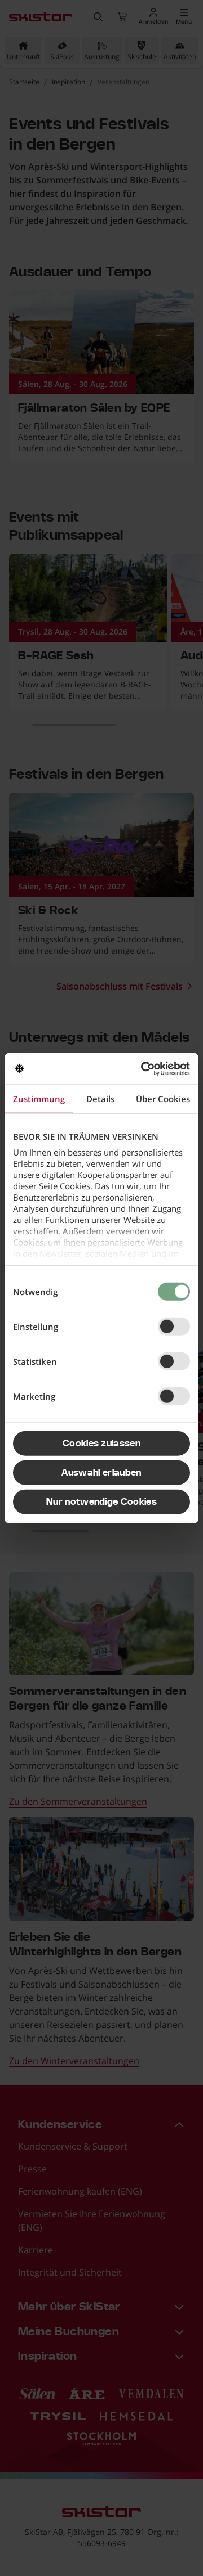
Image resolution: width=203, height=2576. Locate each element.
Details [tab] (100, 1099)
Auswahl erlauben (101, 1473)
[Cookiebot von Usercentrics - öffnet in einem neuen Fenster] (143, 1068)
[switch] (174, 1327)
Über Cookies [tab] (163, 1099)
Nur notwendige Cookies (101, 1502)
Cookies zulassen (101, 1444)
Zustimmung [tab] (39, 1099)
